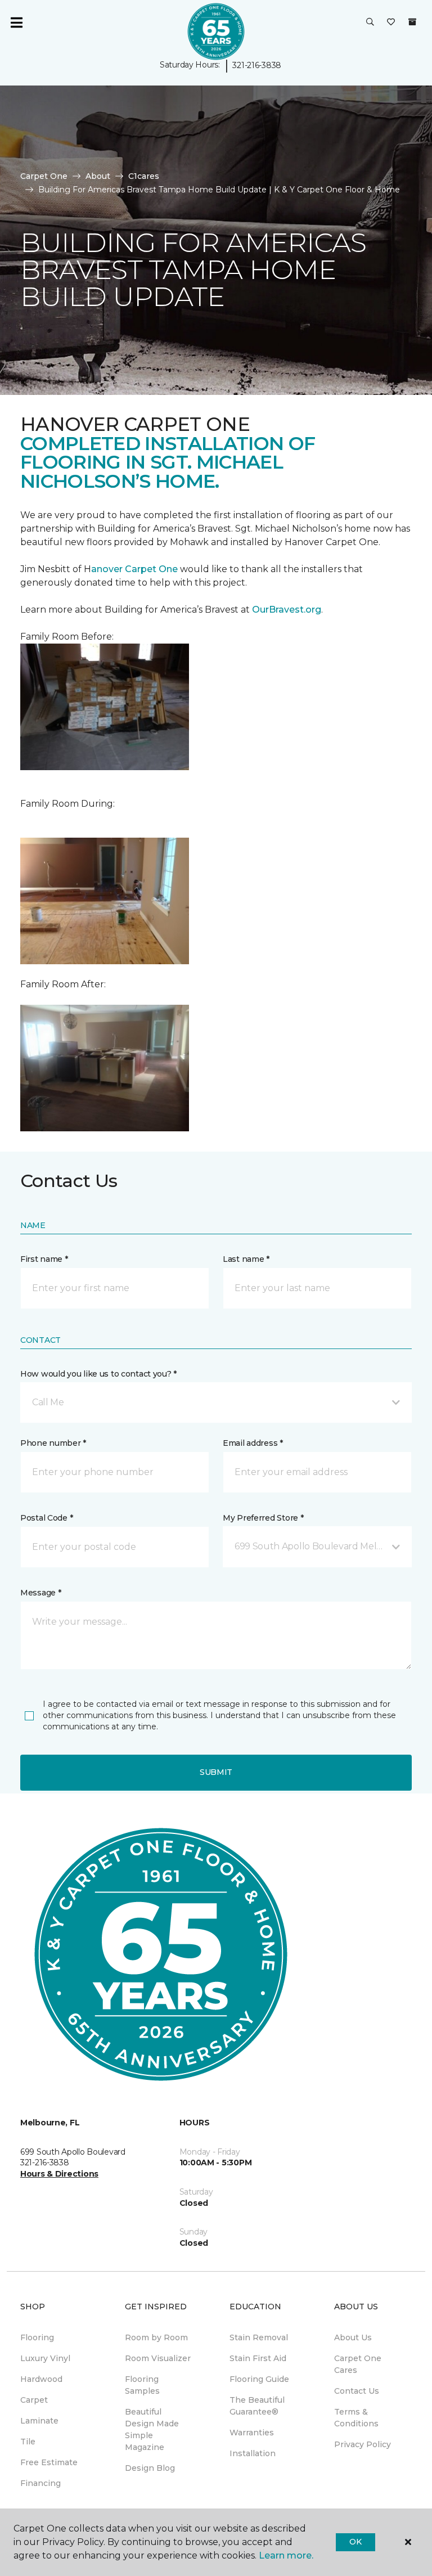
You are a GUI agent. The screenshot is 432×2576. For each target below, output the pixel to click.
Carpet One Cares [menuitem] (358, 2364)
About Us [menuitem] (353, 2337)
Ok (355, 2542)
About (98, 176)
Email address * (253, 1443)
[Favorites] (391, 23)
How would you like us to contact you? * (98, 1374)
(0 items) (412, 22)
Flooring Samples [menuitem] (142, 2385)
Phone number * (53, 1443)
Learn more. (286, 2555)
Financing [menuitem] (40, 2483)
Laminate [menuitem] (39, 2421)
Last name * (246, 1259)
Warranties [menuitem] (252, 2433)
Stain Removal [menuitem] (259, 2337)
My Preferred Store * (263, 1518)
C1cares (144, 176)
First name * (44, 1259)
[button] (370, 23)
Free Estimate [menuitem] (49, 2462)
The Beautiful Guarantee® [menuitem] (257, 2406)
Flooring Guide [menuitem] (259, 2379)
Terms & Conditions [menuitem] (356, 2418)
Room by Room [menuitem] (156, 2337)
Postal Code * (46, 1518)
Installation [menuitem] (253, 2453)
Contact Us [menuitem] (357, 2391)
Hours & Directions (59, 2174)
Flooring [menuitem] (37, 2337)
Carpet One (44, 176)
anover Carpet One (134, 569)
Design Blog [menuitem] (150, 2468)
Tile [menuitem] (28, 2442)
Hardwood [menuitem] (41, 2379)
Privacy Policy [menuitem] (363, 2444)
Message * (40, 1593)
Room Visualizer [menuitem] (158, 2358)
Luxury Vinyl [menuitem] (45, 2358)
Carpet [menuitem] (34, 2400)
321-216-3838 (257, 65)
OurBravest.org (287, 610)
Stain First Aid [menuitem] (258, 2358)
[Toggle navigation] (16, 23)
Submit (216, 1772)
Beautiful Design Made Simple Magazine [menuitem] (152, 2429)
